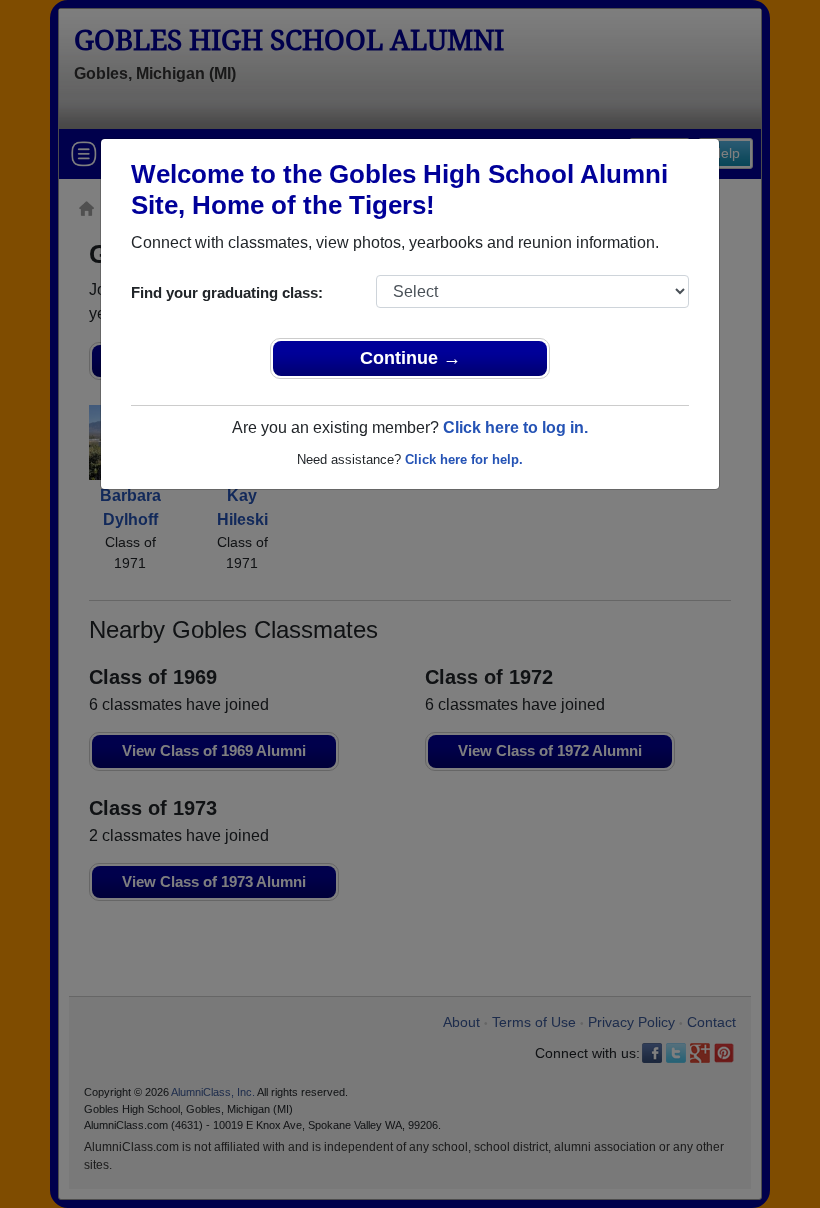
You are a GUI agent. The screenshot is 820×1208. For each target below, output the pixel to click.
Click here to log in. (515, 427)
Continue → (410, 358)
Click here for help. (464, 459)
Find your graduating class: (227, 292)
